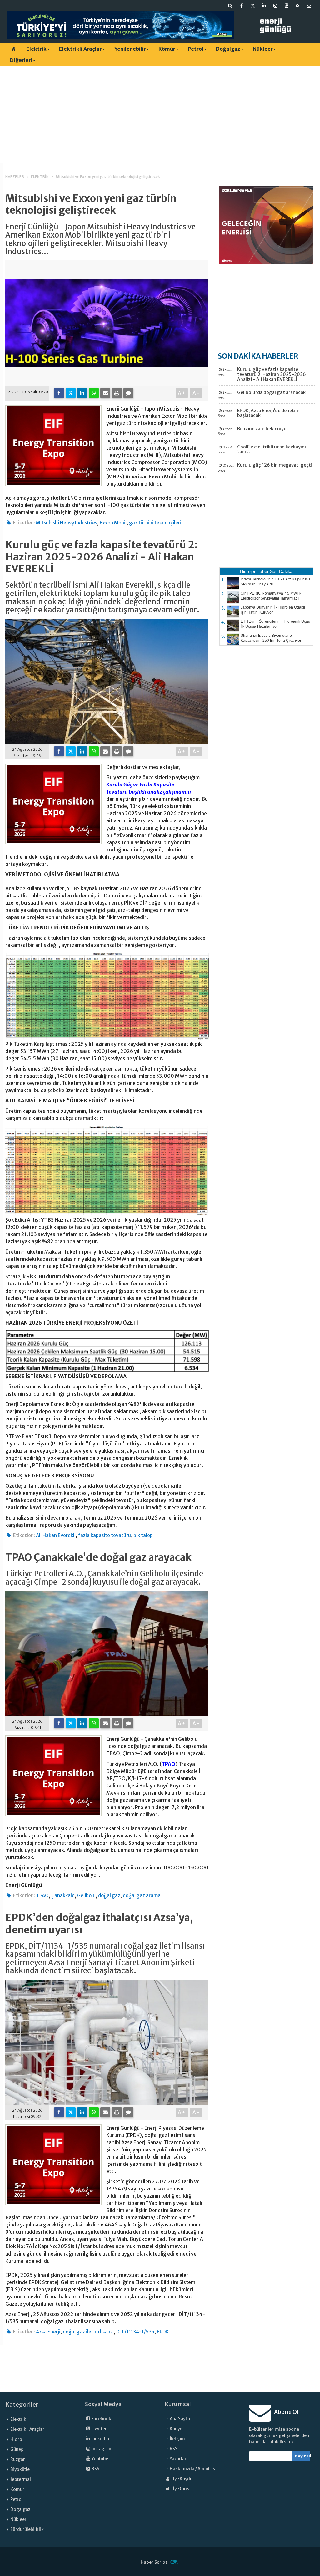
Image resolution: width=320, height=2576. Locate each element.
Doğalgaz (228, 49)
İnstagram (102, 2449)
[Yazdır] (117, 393)
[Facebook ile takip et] (242, 6)
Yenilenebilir (130, 49)
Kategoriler (22, 2405)
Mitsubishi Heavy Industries (67, 523)
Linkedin (100, 2439)
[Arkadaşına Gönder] (105, 393)
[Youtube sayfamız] (287, 6)
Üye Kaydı (181, 2479)
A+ (182, 393)
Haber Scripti (155, 2562)
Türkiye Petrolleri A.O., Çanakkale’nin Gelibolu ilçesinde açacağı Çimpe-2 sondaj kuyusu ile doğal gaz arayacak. (104, 1578)
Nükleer (263, 49)
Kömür (167, 49)
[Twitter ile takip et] (253, 6)
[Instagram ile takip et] (275, 6)
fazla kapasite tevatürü (105, 1535)
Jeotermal (21, 2479)
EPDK (163, 2332)
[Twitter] (71, 393)
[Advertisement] (160, 114)
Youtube (100, 2459)
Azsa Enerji (48, 2332)
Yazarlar (178, 2459)
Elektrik (36, 49)
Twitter (99, 2429)
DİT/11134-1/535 (135, 2332)
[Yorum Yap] (128, 393)
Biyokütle (20, 2469)
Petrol (196, 49)
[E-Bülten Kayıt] (309, 6)
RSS (95, 2469)
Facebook (101, 2419)
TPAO (168, 1764)
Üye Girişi (181, 2489)
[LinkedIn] (82, 393)
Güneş (17, 2449)
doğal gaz (109, 1896)
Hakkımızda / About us (192, 2469)
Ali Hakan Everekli (56, 1535)
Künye (176, 2429)
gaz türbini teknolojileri (155, 523)
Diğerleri (21, 60)
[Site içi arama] (230, 6)
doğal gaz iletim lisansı (88, 2332)
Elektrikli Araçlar (80, 49)
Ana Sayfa (180, 2419)
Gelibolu (86, 1896)
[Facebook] (59, 393)
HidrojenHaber (254, 571)
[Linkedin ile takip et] (264, 6)
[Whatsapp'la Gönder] (94, 393)
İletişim (177, 2439)
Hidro (16, 2439)
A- (196, 393)
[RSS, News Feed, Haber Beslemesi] (298, 6)
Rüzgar (18, 2459)
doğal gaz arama (142, 1896)
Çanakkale (63, 1896)
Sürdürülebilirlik (27, 2530)
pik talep (143, 1535)
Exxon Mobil (113, 523)
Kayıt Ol (303, 2456)
